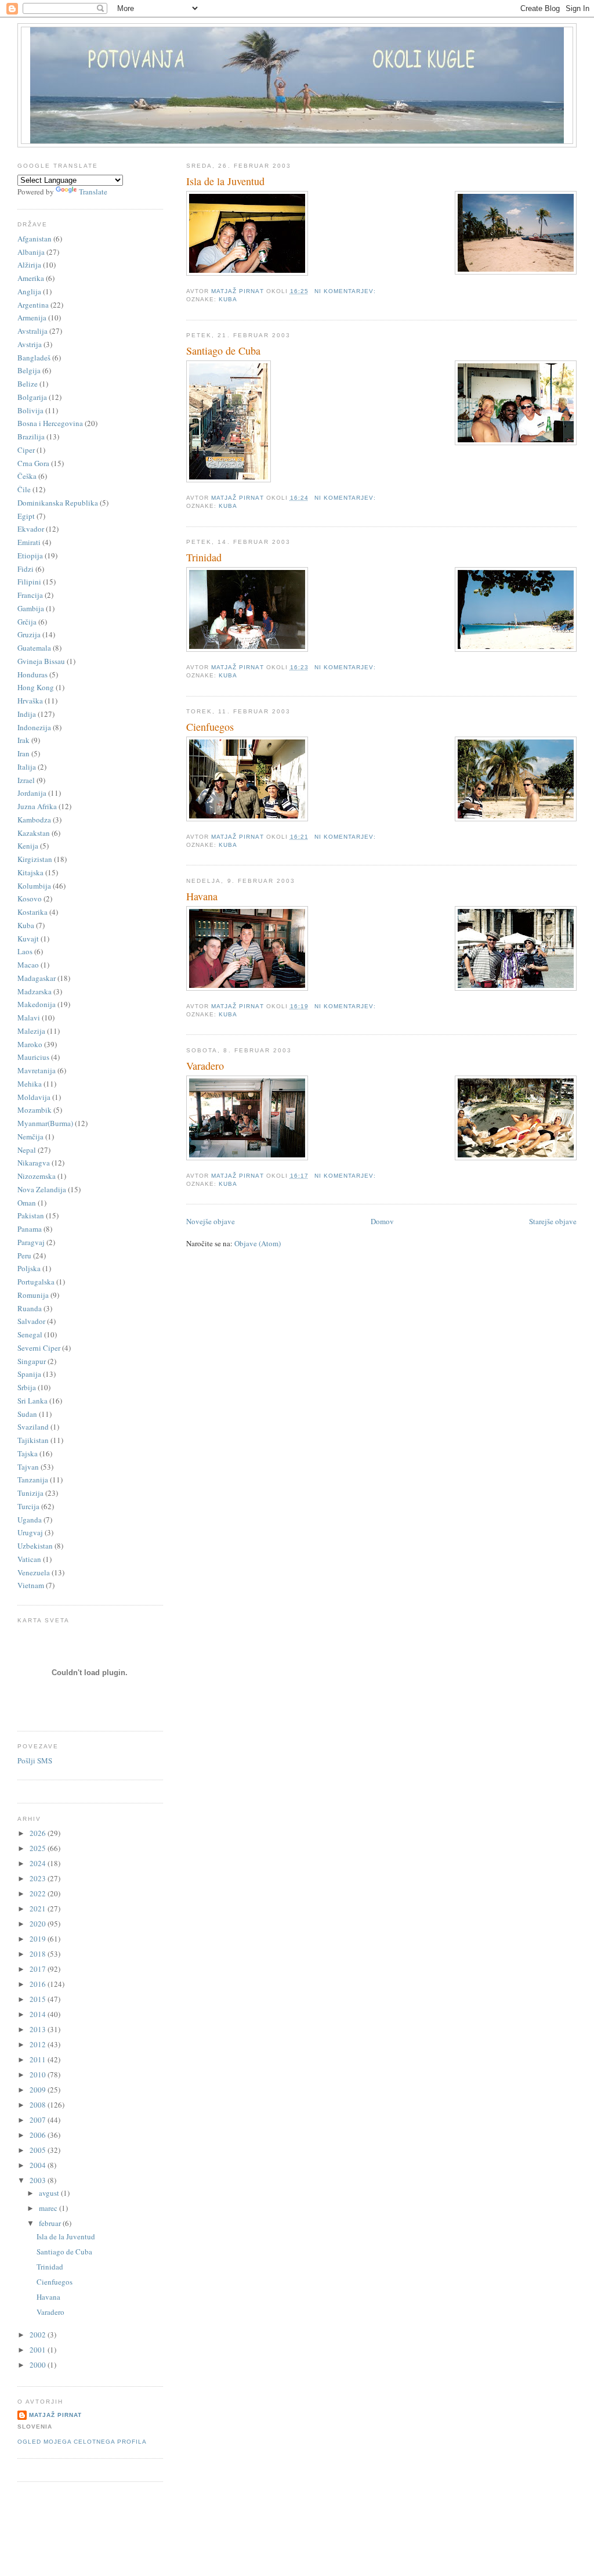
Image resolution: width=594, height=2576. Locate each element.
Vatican (29, 1559)
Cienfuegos (210, 727)
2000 (39, 2365)
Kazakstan (34, 833)
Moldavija (34, 1097)
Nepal (27, 1150)
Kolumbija (34, 886)
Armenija (32, 318)
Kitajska (30, 872)
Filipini (29, 582)
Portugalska (36, 1282)
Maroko (30, 1044)
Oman (27, 1203)
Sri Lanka (32, 1401)
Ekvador (31, 529)
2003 (39, 2180)
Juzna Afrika (37, 806)
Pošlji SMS (35, 1760)
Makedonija (37, 1004)
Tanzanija (33, 1480)
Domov (382, 1221)
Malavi (29, 1018)
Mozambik (35, 1110)
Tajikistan (33, 1440)
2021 (39, 1908)
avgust (50, 2193)
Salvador (31, 1321)
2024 (39, 1863)
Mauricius (33, 1057)
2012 (39, 2044)
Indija (27, 714)
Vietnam (31, 1585)
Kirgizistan (35, 859)
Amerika (31, 278)
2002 (39, 2335)
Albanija (31, 252)
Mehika (30, 1084)
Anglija (29, 291)
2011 (39, 2059)
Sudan (27, 1414)
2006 (39, 2135)
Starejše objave (553, 1221)
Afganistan (35, 239)
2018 (39, 1954)
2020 (39, 1924)
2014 (39, 2014)
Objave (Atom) (258, 1243)
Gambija (31, 608)
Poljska (29, 1268)
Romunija (33, 1295)
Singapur (32, 1361)
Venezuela (34, 1572)
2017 (39, 1969)
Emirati (29, 542)
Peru (24, 1255)
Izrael (26, 780)
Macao (28, 965)
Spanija (29, 1374)
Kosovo (30, 899)
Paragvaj (31, 1242)
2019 (39, 1939)
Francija (30, 595)
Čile (24, 489)
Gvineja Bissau (41, 661)
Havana (202, 896)
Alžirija (29, 265)
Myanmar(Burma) (45, 1123)
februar (51, 2223)
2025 (39, 1848)
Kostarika (32, 912)
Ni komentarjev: (346, 291)
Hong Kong (36, 687)
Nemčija (30, 1137)
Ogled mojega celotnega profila (82, 2442)
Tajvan (28, 1467)
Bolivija (30, 410)
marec (49, 2208)
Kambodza (34, 820)
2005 (39, 2150)
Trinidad (204, 557)
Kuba (228, 299)
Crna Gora (33, 463)
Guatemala (34, 648)
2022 (39, 1893)
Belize (28, 384)
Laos (25, 951)
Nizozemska (37, 1176)
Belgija (29, 370)
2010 (39, 2074)
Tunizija (30, 1493)
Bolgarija (32, 397)
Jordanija (32, 793)
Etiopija (30, 555)
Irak (23, 740)
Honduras (32, 674)
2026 (39, 1833)
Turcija (28, 1506)
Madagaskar (37, 978)
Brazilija (31, 436)
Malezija (31, 1031)
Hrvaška (30, 701)
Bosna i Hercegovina (50, 423)
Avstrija (30, 344)
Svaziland (33, 1427)
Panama (30, 1229)
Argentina (33, 305)
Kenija (28, 846)
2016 (39, 1984)
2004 (39, 2165)
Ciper (26, 450)
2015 (39, 1999)
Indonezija (34, 727)
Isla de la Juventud (225, 181)
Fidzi (26, 569)
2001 (39, 2350)
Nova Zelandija (42, 1189)
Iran (23, 753)
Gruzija (29, 634)
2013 (39, 2029)
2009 (39, 2090)
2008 (39, 2105)
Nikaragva (34, 1163)
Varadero (205, 1066)
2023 (39, 1878)
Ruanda (30, 1308)
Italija (27, 767)
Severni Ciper (39, 1348)
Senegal (30, 1334)
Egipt (26, 516)
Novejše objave (211, 1221)
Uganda (30, 1520)
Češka (27, 476)
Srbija (27, 1387)
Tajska (28, 1453)
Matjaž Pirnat (55, 2415)
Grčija (27, 622)
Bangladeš (34, 358)
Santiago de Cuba (223, 351)
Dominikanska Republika (58, 503)
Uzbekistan (35, 1546)
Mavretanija (37, 1070)
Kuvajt (28, 939)
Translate (93, 192)
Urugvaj (30, 1532)
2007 (39, 2120)
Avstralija (32, 331)
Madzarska (35, 991)
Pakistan (31, 1215)
